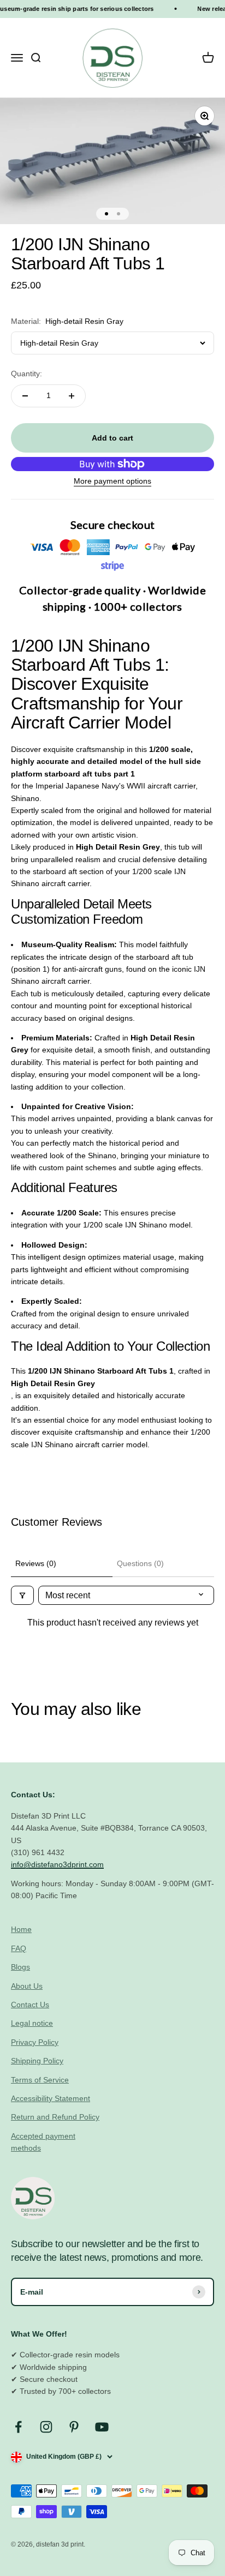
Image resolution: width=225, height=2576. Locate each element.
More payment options (112, 481)
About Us (27, 1986)
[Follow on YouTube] (102, 2427)
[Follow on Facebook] (18, 2427)
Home (21, 1929)
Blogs (20, 1967)
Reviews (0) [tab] (36, 1563)
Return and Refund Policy (55, 2117)
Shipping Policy (37, 2061)
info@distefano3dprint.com (57, 1864)
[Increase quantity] (72, 396)
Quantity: (26, 374)
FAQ (19, 1948)
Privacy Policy (35, 2042)
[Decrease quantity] (25, 396)
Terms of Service (40, 2080)
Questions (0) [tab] (140, 1563)
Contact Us (30, 2005)
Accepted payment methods (43, 2142)
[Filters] (22, 1595)
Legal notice (32, 2023)
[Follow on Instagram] (46, 2427)
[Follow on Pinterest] (74, 2427)
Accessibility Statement (51, 2098)
